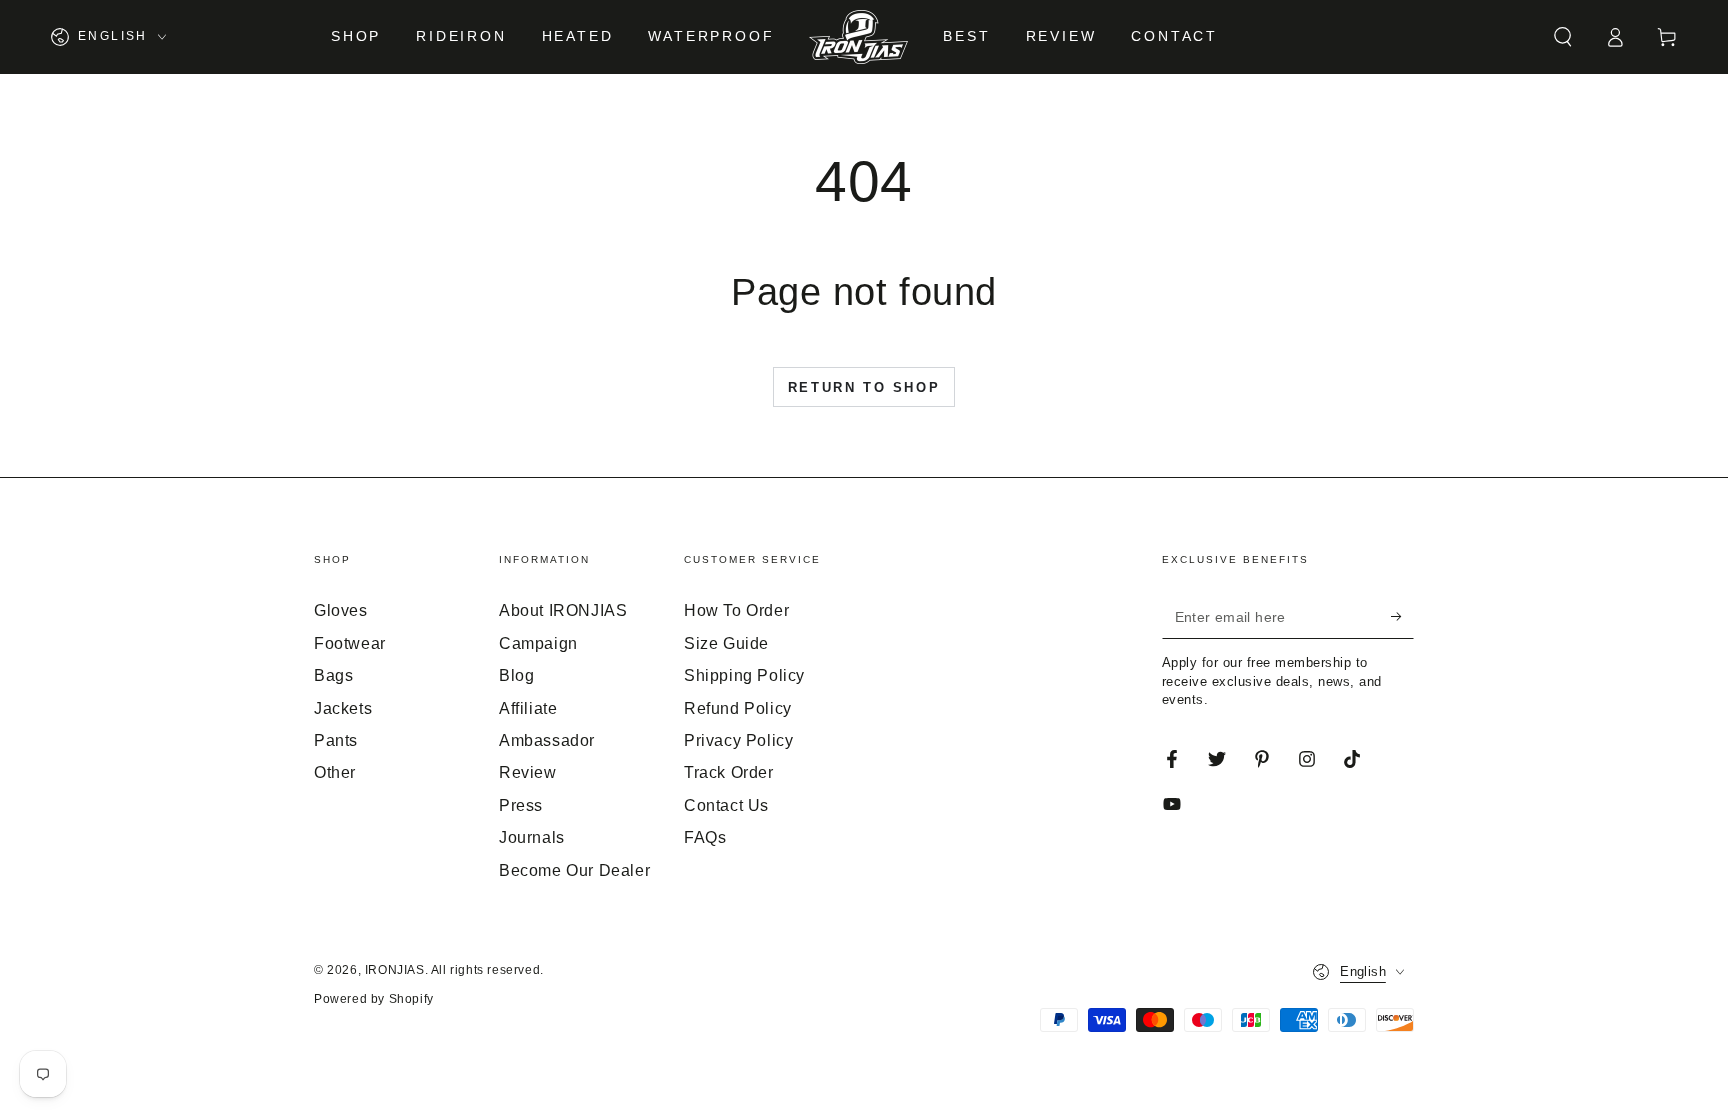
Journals (532, 837)
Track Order (729, 772)
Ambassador (547, 740)
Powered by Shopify (374, 999)
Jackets (343, 708)
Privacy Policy (738, 740)
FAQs (705, 837)
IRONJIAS (395, 970)
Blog (516, 675)
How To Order (736, 610)
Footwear (350, 643)
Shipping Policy (744, 675)
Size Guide (726, 643)
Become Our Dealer (574, 870)
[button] (1563, 37)
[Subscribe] (1402, 616)
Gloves (341, 610)
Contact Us (726, 805)
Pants (336, 740)
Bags (333, 675)
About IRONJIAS (563, 610)
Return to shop (864, 387)
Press (521, 805)
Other (335, 772)
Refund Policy (738, 708)
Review (528, 772)
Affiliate (528, 708)
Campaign (538, 643)
